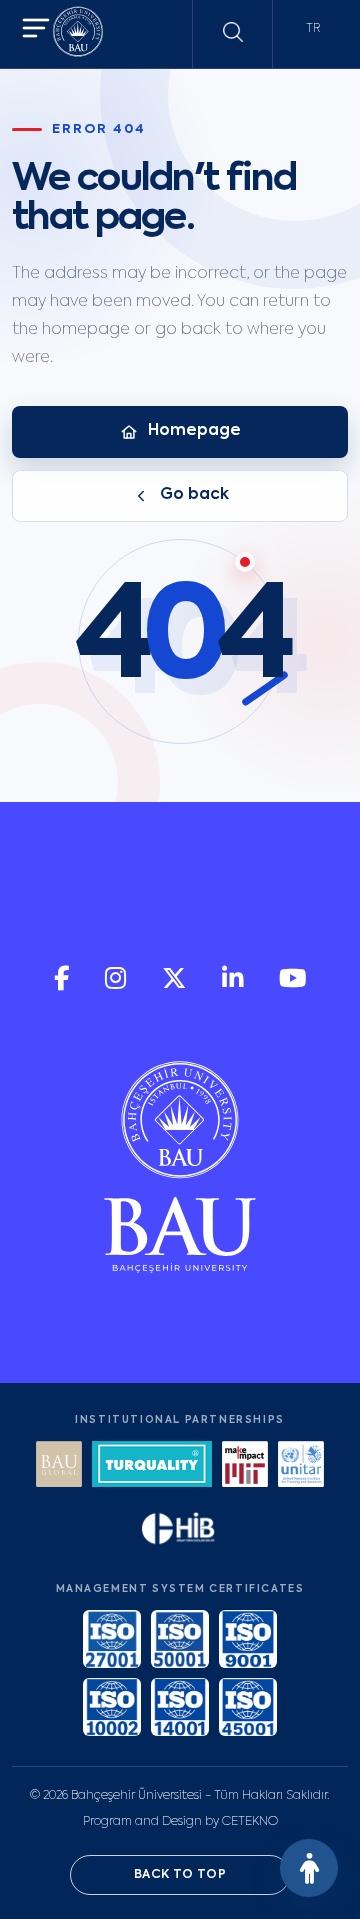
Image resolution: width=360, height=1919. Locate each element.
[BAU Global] (59, 1466)
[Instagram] (117, 985)
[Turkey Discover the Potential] (152, 1466)
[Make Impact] (245, 1466)
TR (313, 29)
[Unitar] (301, 1466)
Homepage (194, 431)
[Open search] (233, 32)
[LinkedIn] (234, 985)
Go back (194, 495)
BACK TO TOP (180, 1875)
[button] (36, 30)
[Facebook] (63, 985)
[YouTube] (293, 985)
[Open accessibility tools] (309, 1868)
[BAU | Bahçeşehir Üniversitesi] (78, 34)
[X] (176, 985)
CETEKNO (250, 1822)
